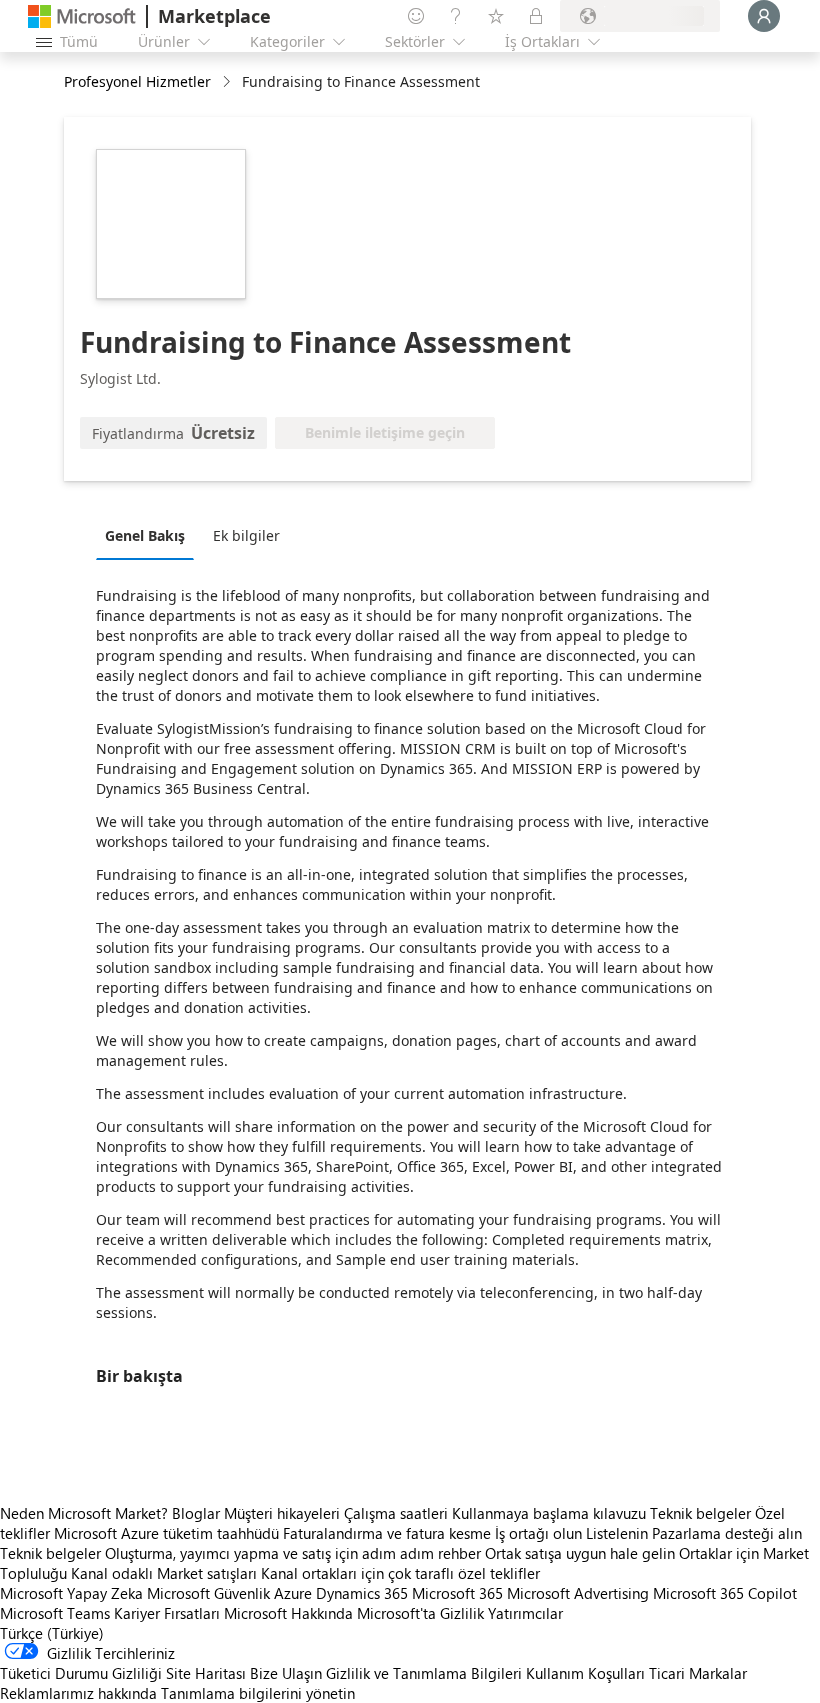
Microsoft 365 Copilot (725, 1593)
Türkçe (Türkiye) (52, 1633)
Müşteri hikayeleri (282, 1513)
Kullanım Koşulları (585, 1673)
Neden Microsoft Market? (84, 1513)
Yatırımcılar (525, 1613)
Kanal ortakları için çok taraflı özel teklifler (400, 1573)
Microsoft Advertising (578, 1593)
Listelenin (617, 1533)
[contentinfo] (228, 82)
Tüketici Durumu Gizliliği (81, 1673)
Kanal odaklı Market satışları (164, 1573)
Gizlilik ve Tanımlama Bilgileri (424, 1673)
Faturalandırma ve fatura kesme (387, 1533)
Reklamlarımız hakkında (78, 1693)
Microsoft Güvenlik (208, 1593)
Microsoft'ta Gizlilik (420, 1613)
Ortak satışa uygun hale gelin (580, 1553)
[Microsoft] (82, 16)
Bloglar (196, 1513)
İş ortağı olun (538, 1533)
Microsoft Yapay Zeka (71, 1593)
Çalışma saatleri (396, 1513)
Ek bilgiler (246, 535)
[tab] (150, 535)
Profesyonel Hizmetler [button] (137, 81)
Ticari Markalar (698, 1673)
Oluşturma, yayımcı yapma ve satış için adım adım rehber (293, 1553)
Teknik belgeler (700, 1513)
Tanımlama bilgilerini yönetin (258, 1693)
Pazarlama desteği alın (727, 1533)
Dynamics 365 (362, 1593)
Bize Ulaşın (286, 1673)
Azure (293, 1593)
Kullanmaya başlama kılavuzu (549, 1513)
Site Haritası (206, 1673)
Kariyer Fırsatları (167, 1613)
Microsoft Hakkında (288, 1613)
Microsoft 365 (457, 1593)
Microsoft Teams (55, 1613)
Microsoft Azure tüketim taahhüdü (168, 1533)
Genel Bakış (145, 535)
